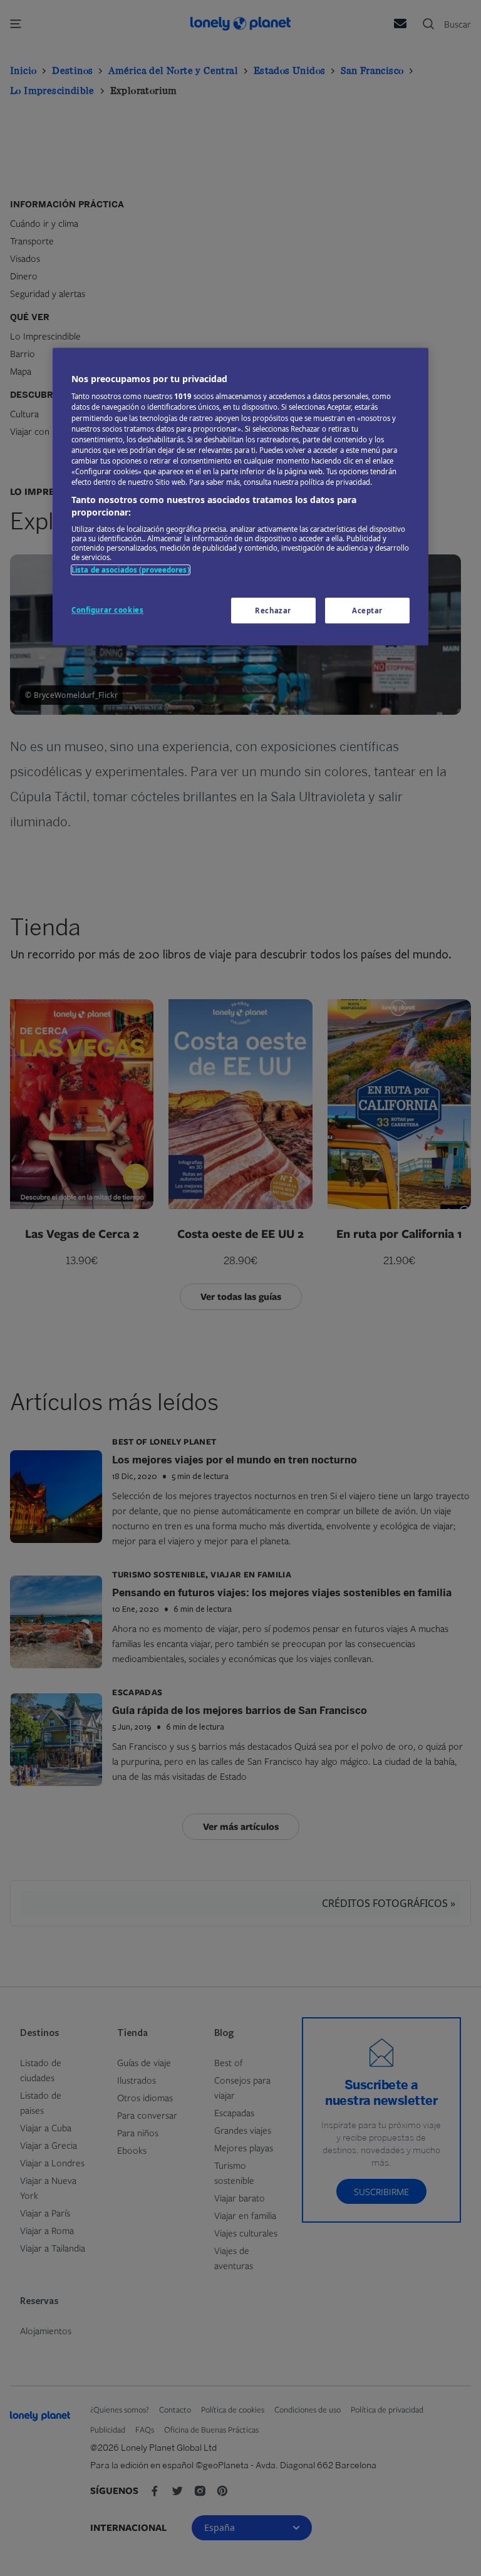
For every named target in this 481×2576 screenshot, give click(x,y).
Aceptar (367, 610)
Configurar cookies (107, 610)
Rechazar (273, 610)
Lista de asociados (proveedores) (131, 570)
